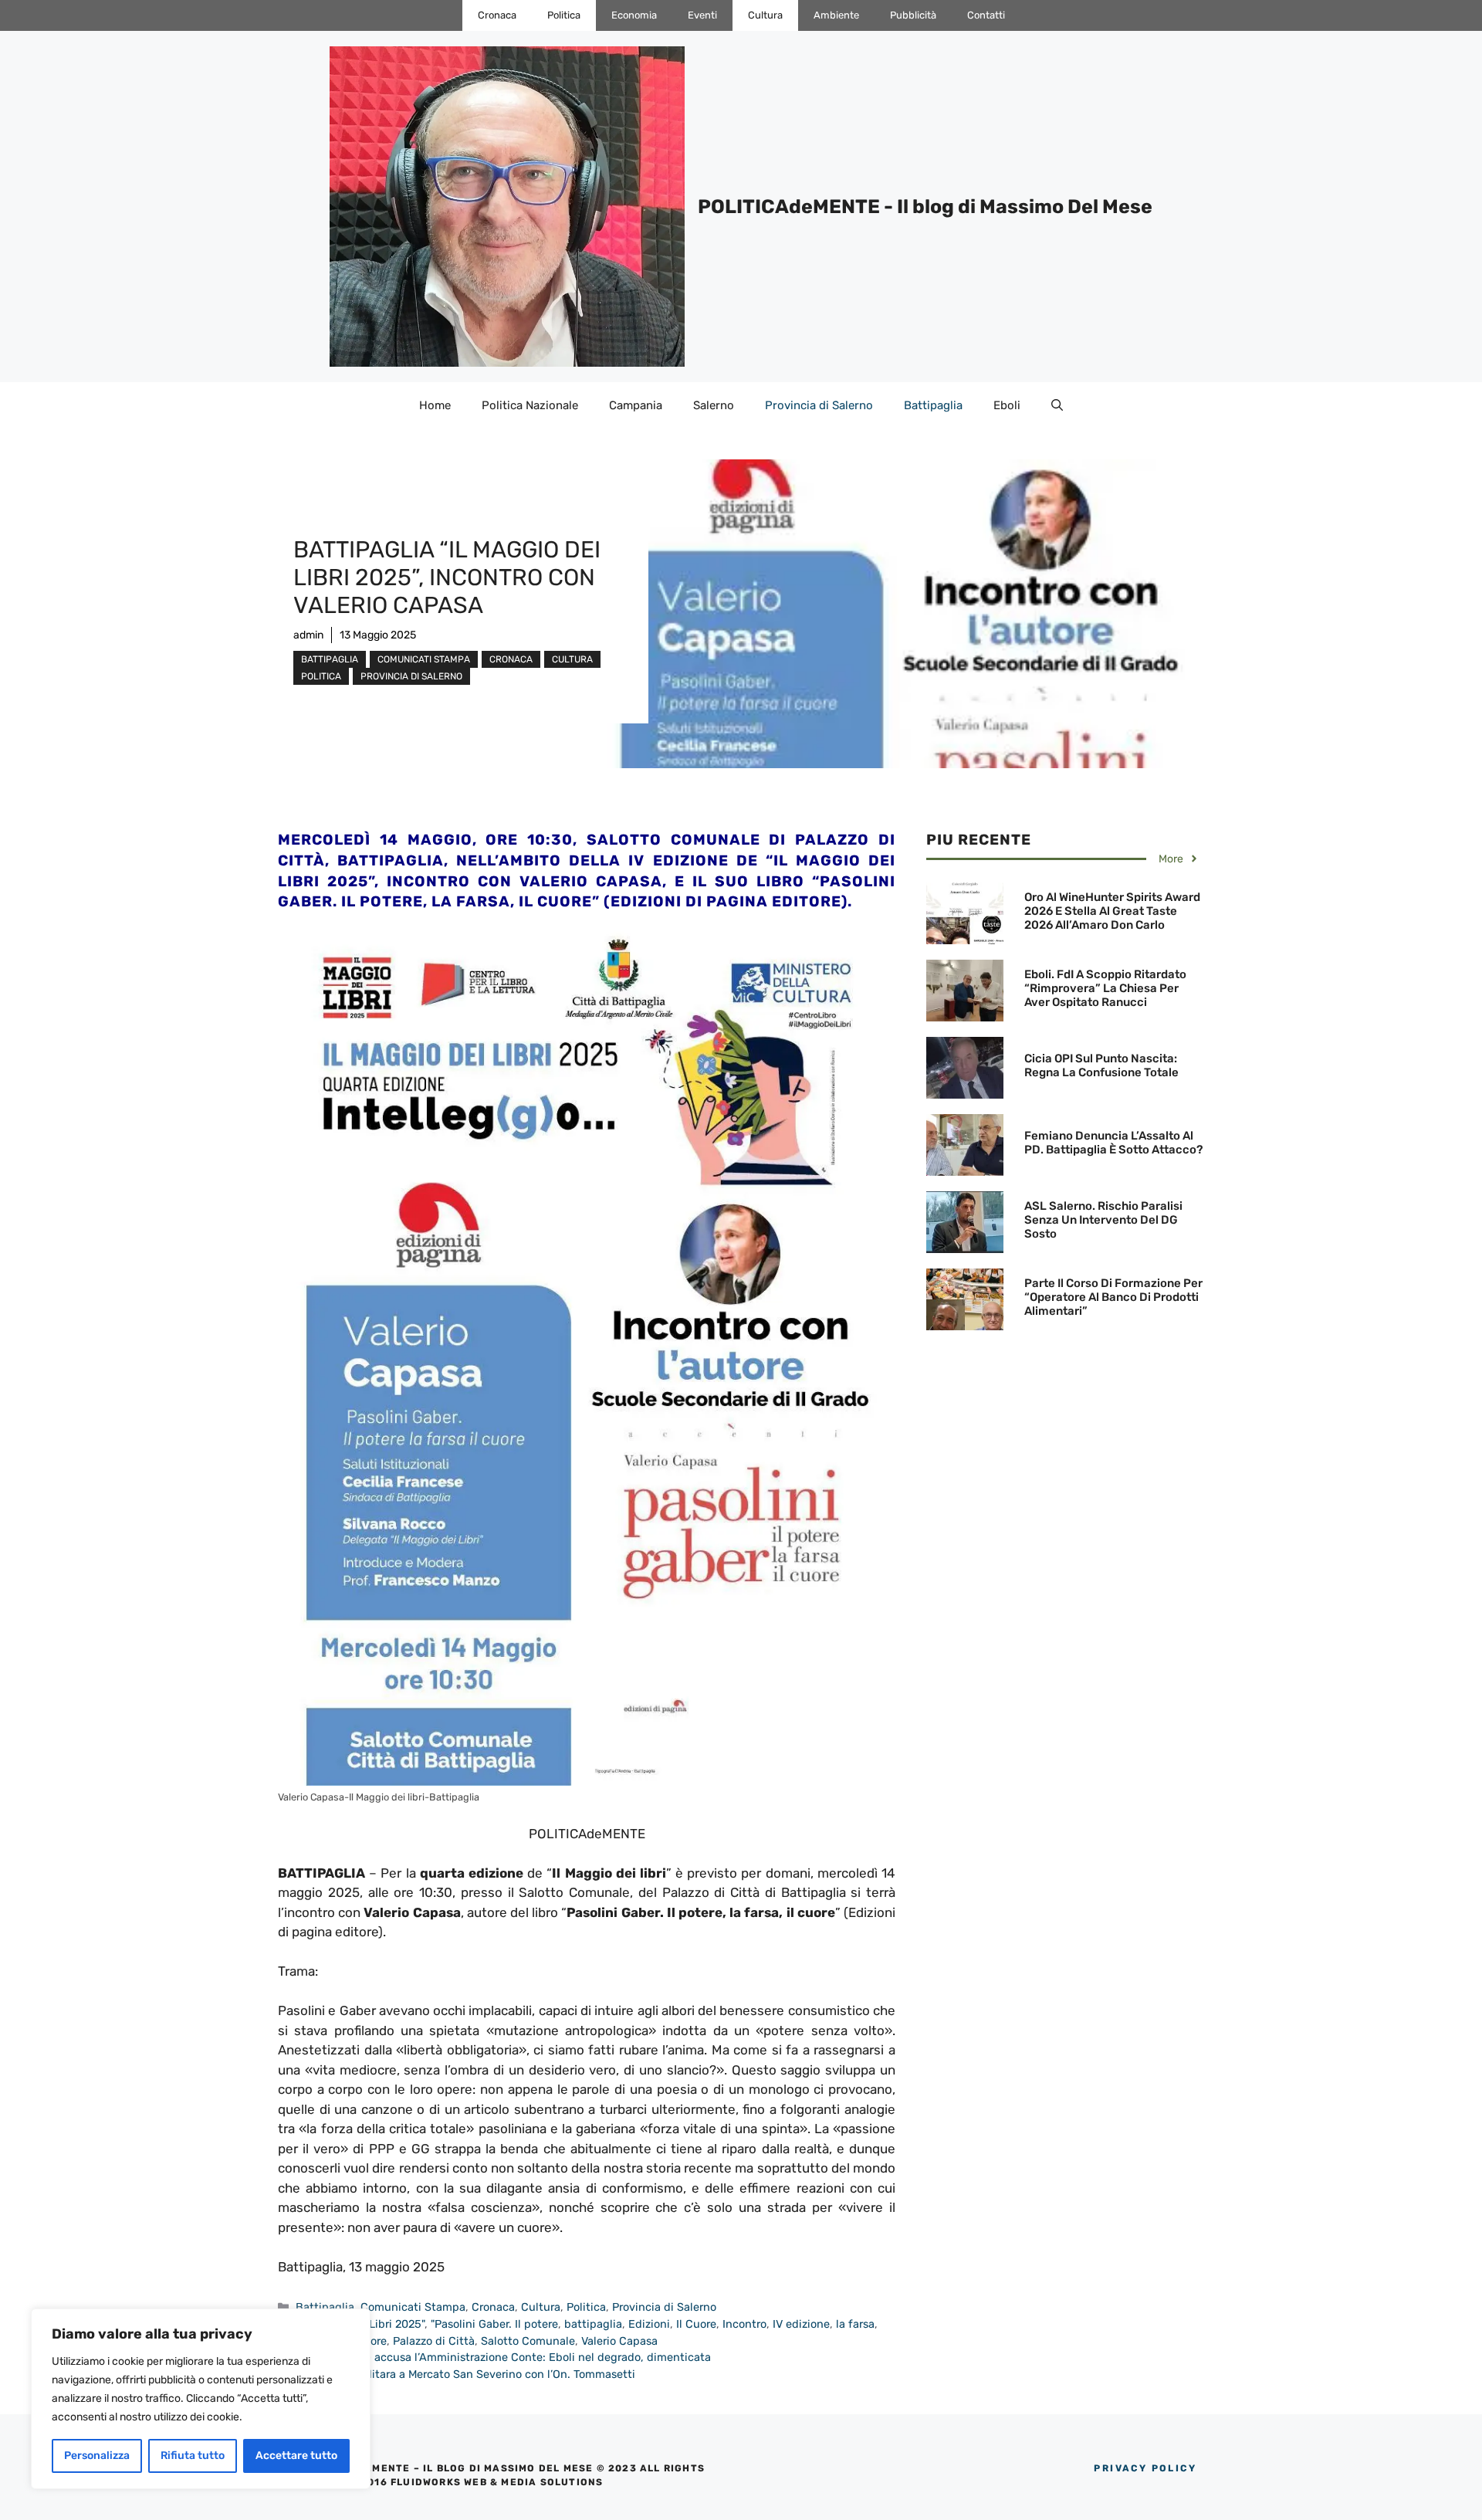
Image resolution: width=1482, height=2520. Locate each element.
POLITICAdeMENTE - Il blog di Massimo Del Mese (925, 207)
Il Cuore (696, 2324)
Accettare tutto (296, 2456)
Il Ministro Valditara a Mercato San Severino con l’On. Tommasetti (465, 2374)
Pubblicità (913, 15)
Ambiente (836, 15)
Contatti (986, 15)
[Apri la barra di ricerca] (1057, 405)
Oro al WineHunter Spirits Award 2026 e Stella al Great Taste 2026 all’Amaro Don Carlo (1112, 911)
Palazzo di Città (434, 2341)
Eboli (1007, 405)
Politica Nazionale (530, 405)
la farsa (855, 2324)
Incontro (744, 2324)
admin (308, 635)
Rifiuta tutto (193, 2456)
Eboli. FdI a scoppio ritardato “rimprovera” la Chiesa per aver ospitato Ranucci (1105, 988)
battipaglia (593, 2324)
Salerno (714, 405)
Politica (564, 15)
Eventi (702, 15)
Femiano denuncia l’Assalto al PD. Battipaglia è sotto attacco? (1113, 1143)
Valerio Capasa (619, 2341)
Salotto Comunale (528, 2341)
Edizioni (649, 2324)
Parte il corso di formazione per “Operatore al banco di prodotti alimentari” (1113, 1297)
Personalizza (97, 2456)
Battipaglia (933, 405)
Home (435, 405)
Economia (634, 15)
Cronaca (497, 15)
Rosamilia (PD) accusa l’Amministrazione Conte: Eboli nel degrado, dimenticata (503, 2357)
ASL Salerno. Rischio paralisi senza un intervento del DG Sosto (1103, 1220)
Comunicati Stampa (424, 659)
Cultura (765, 15)
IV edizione (801, 2324)
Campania (636, 405)
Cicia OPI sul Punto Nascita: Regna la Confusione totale (1101, 1065)
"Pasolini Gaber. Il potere (494, 2324)
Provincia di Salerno (819, 405)
